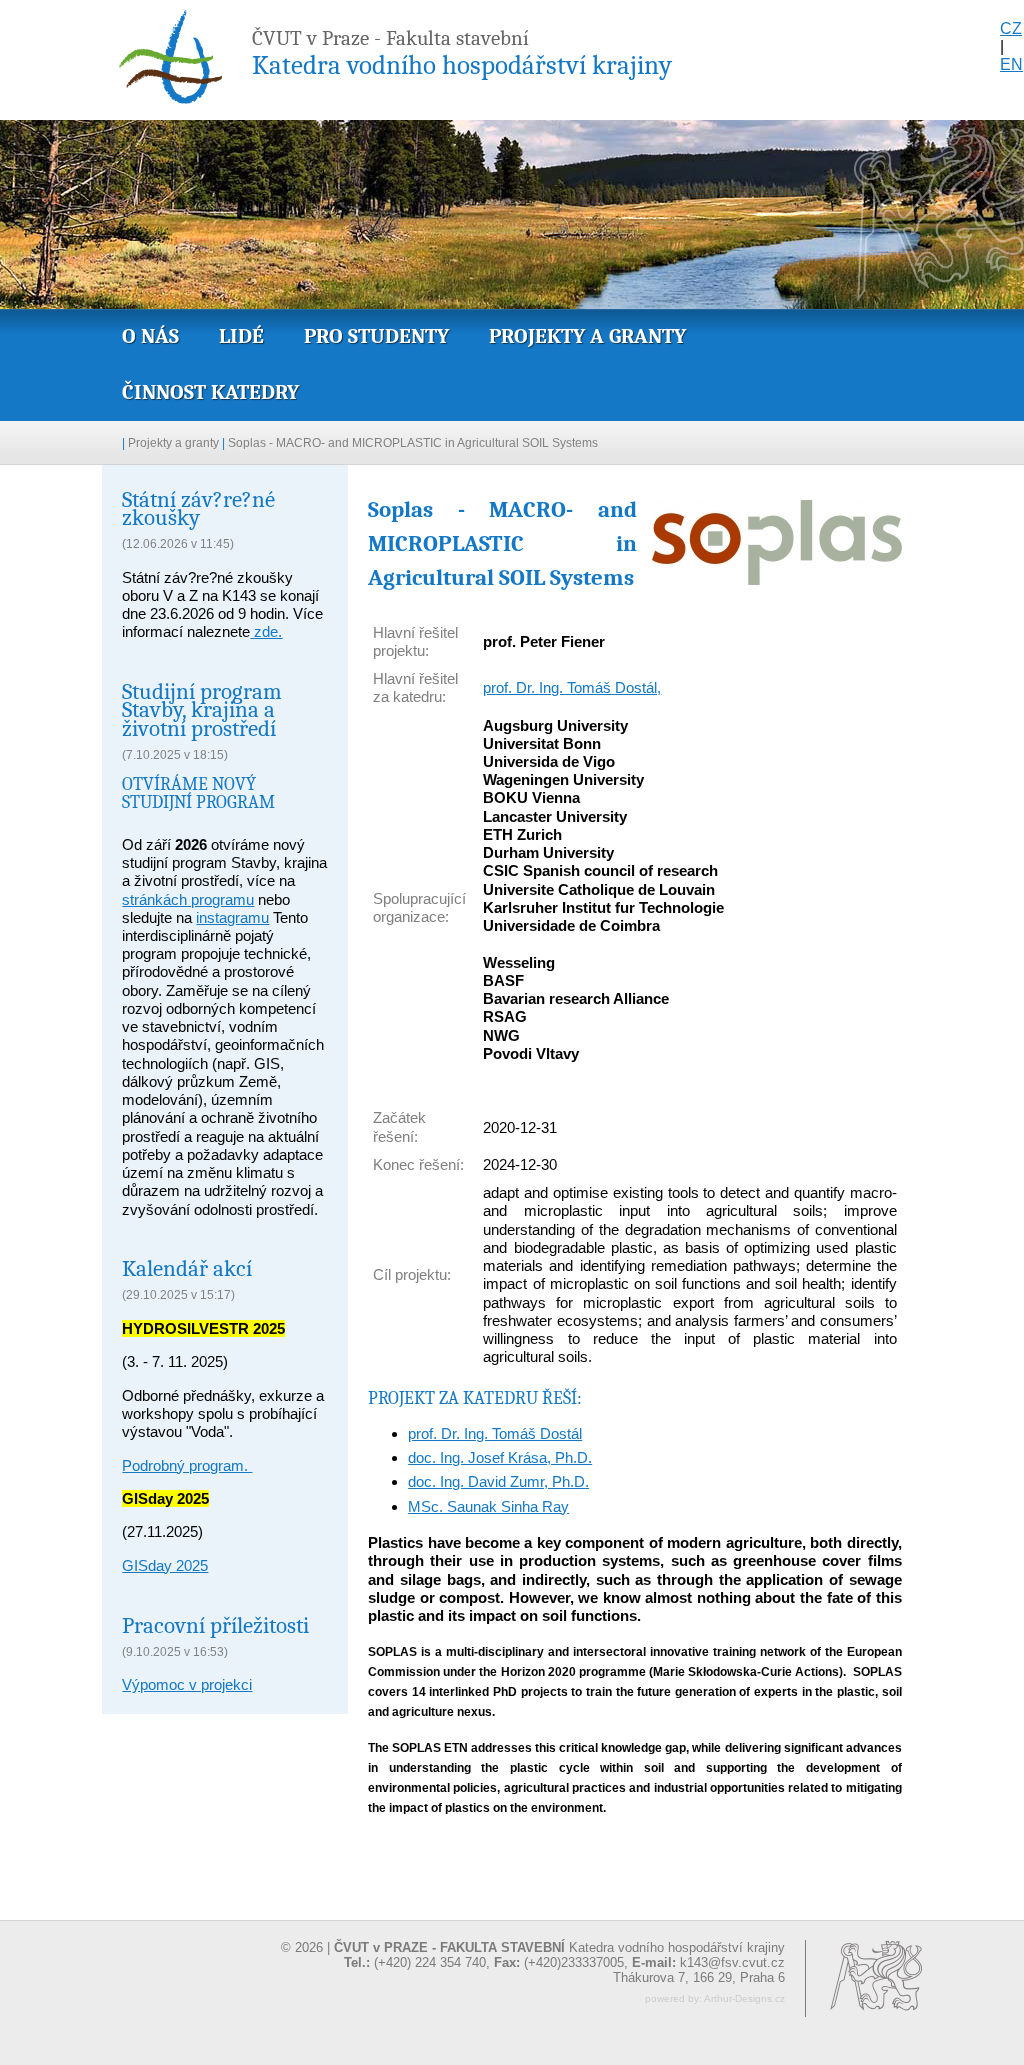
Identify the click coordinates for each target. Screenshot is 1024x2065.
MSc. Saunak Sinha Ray (488, 1506)
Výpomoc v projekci (187, 1684)
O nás (150, 336)
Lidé (241, 336)
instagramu (232, 917)
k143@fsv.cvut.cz (732, 1962)
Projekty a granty (587, 336)
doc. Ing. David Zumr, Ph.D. (498, 1481)
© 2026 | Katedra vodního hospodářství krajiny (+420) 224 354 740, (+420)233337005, (533, 1955)
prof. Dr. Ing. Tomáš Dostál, (572, 687)
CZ (1011, 28)
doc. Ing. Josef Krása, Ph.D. (500, 1457)
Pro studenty (376, 336)
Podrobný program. (187, 1465)
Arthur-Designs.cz (744, 1998)
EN (1011, 64)
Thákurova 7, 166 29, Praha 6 (699, 1977)
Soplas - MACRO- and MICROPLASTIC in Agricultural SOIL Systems (413, 443)
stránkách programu (188, 899)
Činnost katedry (210, 392)
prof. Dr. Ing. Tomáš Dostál (495, 1433)
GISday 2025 (165, 1565)
